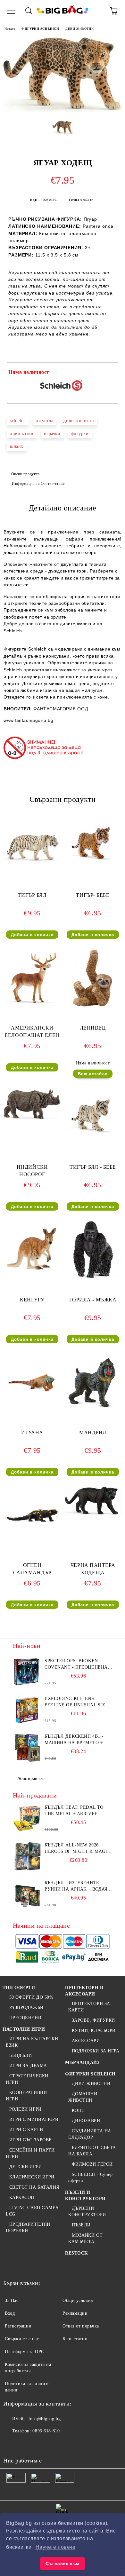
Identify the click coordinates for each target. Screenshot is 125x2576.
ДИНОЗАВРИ (86, 2121)
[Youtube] (54, 2444)
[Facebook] (12, 2444)
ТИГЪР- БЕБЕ (93, 895)
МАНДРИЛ (93, 1432)
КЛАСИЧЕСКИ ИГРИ (32, 2177)
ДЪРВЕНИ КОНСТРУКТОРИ (87, 2212)
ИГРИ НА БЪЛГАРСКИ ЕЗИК (32, 2042)
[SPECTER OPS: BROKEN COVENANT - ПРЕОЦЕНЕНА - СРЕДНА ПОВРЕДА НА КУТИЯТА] (27, 1672)
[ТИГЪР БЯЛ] (32, 873)
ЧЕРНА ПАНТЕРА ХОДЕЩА (93, 1569)
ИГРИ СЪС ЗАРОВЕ (31, 2140)
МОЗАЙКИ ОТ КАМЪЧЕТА (85, 2238)
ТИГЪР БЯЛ (32, 895)
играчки (52, 434)
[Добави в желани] (109, 373)
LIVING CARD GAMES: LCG (33, 2211)
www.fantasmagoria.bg (28, 720)
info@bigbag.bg (45, 2419)
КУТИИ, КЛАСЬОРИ (94, 2031)
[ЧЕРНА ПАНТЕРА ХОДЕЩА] (93, 1514)
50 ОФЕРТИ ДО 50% (31, 1997)
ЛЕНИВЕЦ (93, 1028)
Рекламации (75, 2313)
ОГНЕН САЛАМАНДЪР (32, 1569)
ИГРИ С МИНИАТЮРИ (34, 2119)
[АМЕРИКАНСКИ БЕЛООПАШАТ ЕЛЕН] (32, 1006)
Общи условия (78, 2300)
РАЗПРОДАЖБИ (26, 2007)
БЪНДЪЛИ (21, 2055)
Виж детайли (93, 1074)
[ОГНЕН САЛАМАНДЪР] (32, 1543)
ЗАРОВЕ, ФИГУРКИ (93, 2020)
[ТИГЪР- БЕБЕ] (93, 873)
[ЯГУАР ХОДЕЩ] (63, 111)
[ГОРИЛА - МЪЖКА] (93, 1278)
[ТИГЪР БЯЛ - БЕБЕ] (93, 1145)
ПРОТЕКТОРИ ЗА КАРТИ (89, 2007)
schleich (18, 421)
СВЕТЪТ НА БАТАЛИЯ (34, 2187)
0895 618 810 (46, 2431)
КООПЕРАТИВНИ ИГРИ (26, 2096)
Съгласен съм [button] (63, 2564)
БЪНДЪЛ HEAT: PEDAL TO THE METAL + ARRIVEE (74, 1810)
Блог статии (75, 2339)
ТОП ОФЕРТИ (19, 1988)
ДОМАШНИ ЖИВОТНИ (83, 2097)
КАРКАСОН (22, 2197)
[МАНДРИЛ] (93, 1410)
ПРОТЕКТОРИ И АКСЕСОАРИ (84, 1991)
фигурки (80, 434)
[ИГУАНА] (32, 1410)
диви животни (79, 421)
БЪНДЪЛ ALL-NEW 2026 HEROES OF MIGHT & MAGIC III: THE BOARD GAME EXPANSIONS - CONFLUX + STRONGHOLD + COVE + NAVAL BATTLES (77, 1849)
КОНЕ (78, 2110)
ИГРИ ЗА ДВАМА (28, 2066)
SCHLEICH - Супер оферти (91, 2178)
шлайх (17, 446)
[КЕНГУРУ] (32, 1278)
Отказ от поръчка (81, 2326)
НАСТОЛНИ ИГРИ (24, 2029)
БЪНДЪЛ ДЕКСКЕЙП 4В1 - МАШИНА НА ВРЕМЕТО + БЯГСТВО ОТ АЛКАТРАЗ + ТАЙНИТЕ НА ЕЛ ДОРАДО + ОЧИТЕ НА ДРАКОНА (76, 1740)
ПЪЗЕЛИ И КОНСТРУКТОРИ (85, 2196)
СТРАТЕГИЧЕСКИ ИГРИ (27, 2079)
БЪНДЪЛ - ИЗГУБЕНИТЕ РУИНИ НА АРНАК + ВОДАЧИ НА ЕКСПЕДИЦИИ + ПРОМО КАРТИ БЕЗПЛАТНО (78, 1886)
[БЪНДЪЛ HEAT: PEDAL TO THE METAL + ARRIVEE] (27, 1819)
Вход (10, 2313)
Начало (10, 29)
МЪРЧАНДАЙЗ (82, 2062)
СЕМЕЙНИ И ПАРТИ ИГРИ (30, 2153)
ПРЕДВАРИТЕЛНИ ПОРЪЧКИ (28, 2228)
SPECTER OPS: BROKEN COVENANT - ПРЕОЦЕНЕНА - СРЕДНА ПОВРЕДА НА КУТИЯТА (78, 1664)
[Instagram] (40, 2444)
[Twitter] (26, 2444)
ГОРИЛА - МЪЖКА (93, 1300)
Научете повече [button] (56, 2547)
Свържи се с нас (22, 2339)
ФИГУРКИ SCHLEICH (40, 29)
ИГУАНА (32, 1432)
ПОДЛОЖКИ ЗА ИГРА (96, 2051)
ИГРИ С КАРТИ (26, 2130)
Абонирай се (30, 1778)
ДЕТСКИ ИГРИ (26, 2167)
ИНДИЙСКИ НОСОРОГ (32, 1171)
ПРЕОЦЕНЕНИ (25, 2018)
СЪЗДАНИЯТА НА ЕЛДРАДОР (90, 2134)
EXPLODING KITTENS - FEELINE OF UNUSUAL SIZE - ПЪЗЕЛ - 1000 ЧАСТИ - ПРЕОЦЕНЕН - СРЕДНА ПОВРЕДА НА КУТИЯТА (78, 1702)
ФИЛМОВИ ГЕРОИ (92, 2164)
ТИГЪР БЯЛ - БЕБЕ (93, 1167)
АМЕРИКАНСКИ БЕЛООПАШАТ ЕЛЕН (32, 1031)
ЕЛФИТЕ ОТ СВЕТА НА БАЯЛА (92, 2151)
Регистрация (18, 2326)
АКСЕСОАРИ (86, 2041)
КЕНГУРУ (32, 1300)
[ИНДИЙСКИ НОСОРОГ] (32, 1118)
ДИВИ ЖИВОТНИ (79, 29)
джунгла (45, 421)
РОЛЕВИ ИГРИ (25, 2109)
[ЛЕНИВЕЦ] (93, 1006)
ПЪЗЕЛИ (81, 2225)
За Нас (12, 2300)
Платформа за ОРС (25, 2352)
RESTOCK (77, 2253)
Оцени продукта (25, 474)
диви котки (22, 434)
